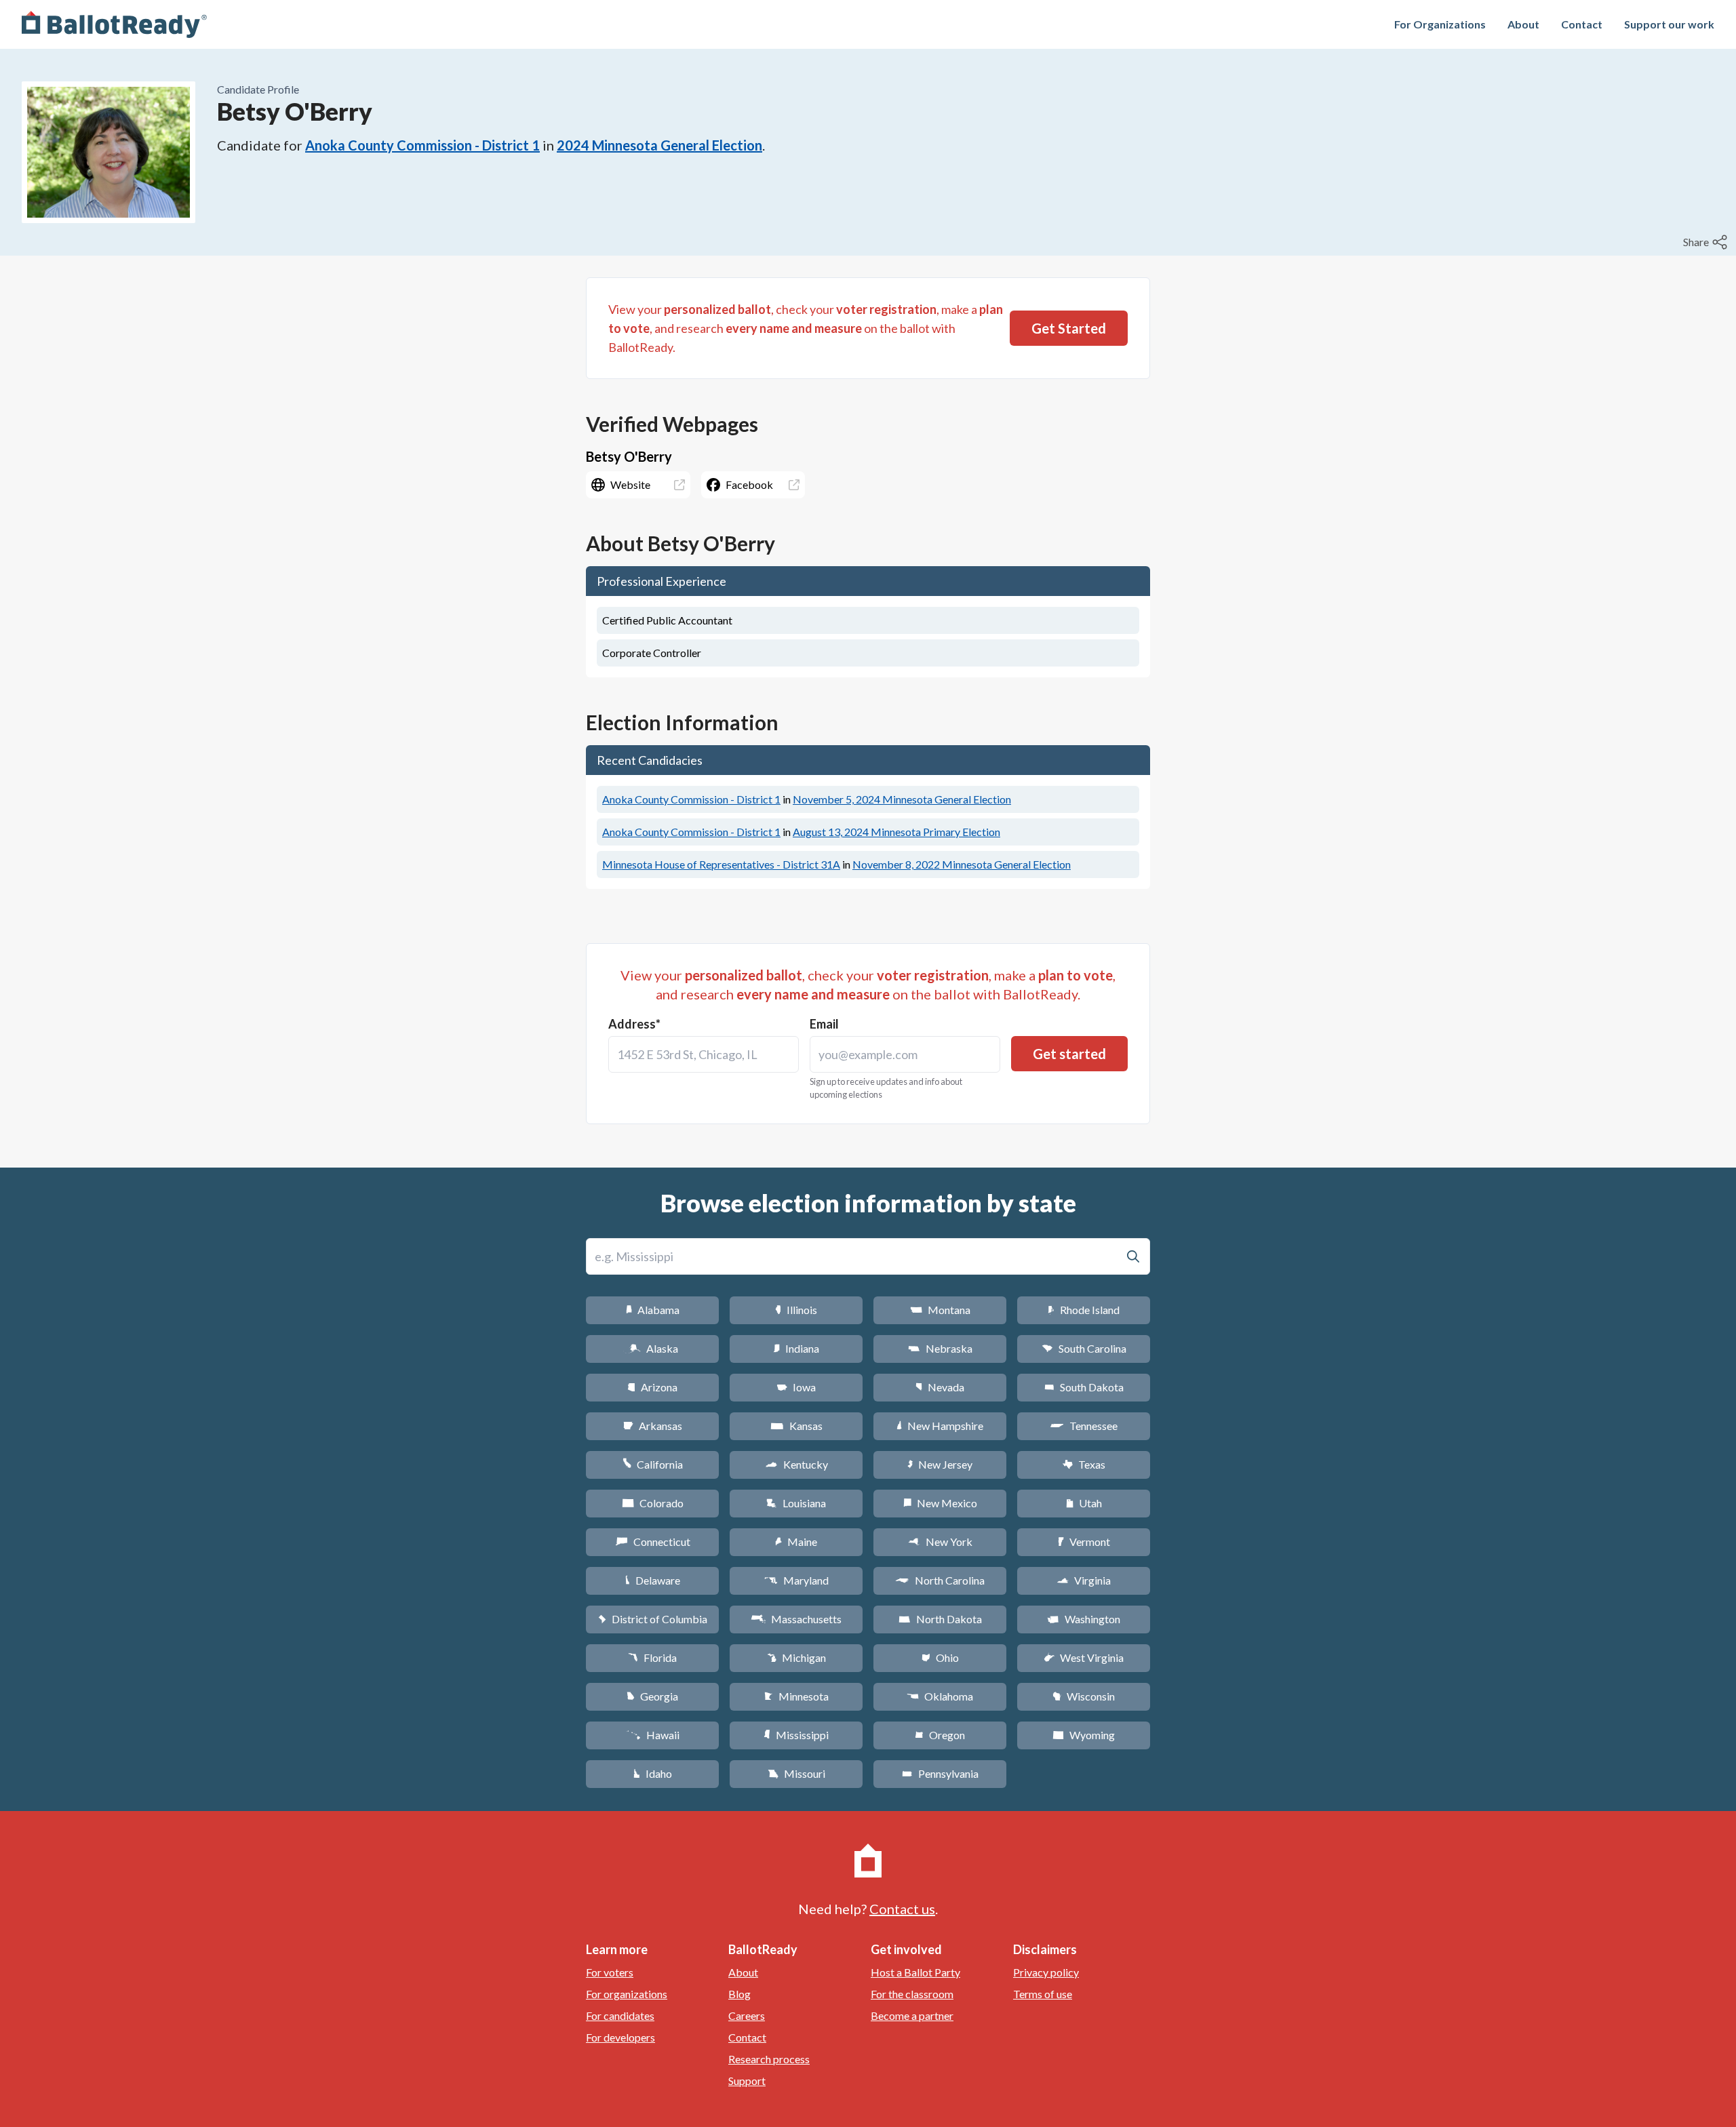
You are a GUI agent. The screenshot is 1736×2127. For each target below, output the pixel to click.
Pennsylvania (940, 1773)
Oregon (940, 1735)
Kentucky (796, 1464)
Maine (796, 1542)
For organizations (627, 1994)
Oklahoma (940, 1696)
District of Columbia (653, 1619)
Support (747, 2081)
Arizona (652, 1387)
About (1523, 24)
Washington (1084, 1619)
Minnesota (796, 1696)
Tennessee (1084, 1426)
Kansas (796, 1426)
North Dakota (940, 1619)
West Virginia (1084, 1657)
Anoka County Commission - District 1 (422, 145)
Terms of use (1043, 1994)
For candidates (620, 2015)
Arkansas (653, 1426)
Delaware (653, 1580)
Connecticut (653, 1542)
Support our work (1669, 24)
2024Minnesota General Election (659, 145)
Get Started (1069, 328)
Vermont (1084, 1542)
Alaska (653, 1348)
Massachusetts (796, 1619)
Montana (940, 1310)
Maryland (796, 1580)
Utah (1084, 1503)
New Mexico (940, 1503)
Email (824, 1024)
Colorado (653, 1503)
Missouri (796, 1773)
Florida (652, 1657)
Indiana (796, 1348)
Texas (1084, 1464)
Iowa (796, 1387)
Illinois (796, 1310)
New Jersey (940, 1464)
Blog (739, 1994)
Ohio (940, 1657)
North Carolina (940, 1580)
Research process (769, 2059)
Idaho (653, 1773)
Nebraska (940, 1348)
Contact (1582, 24)
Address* (634, 1024)
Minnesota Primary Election (896, 832)
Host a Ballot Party (915, 1972)
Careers (747, 2015)
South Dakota (1084, 1387)
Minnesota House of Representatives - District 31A (721, 864)
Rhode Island (1084, 1310)
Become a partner (912, 2015)
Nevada (940, 1387)
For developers (620, 2037)
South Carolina (1084, 1348)
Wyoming (1084, 1735)
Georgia (652, 1696)
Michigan (796, 1657)
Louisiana (796, 1503)
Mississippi (796, 1735)
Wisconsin (1084, 1696)
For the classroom (912, 1994)
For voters (610, 1972)
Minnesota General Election (902, 799)
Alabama (653, 1310)
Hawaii (653, 1735)
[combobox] (704, 1054)
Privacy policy (1046, 1972)
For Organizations (1440, 24)
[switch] (1707, 242)
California (653, 1464)
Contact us (902, 1909)
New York (940, 1542)
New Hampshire (940, 1426)
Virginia (1084, 1580)
